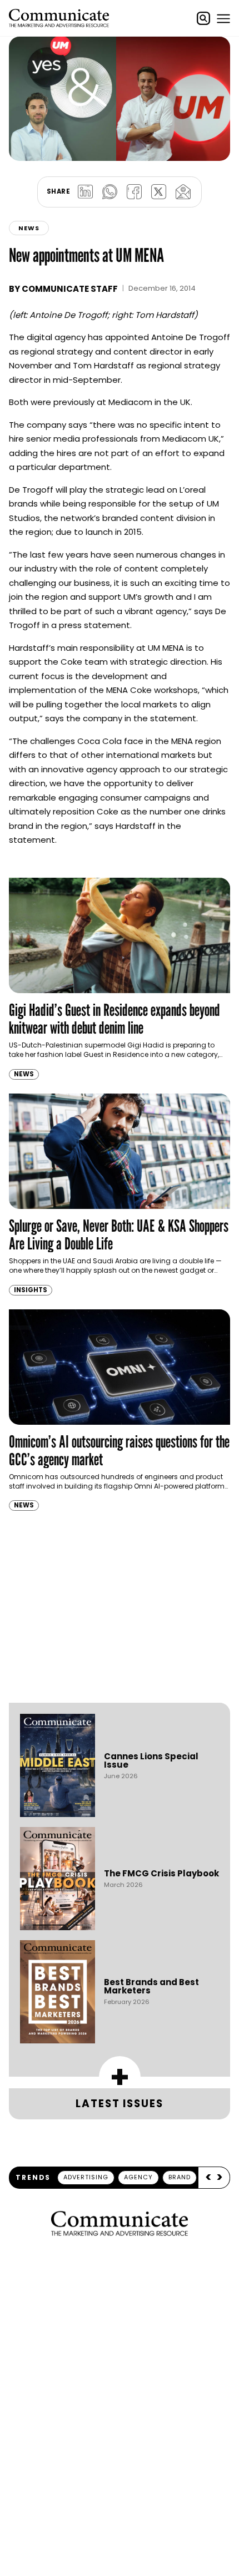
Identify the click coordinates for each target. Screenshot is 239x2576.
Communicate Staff (70, 289)
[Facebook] (134, 192)
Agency (138, 2177)
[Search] (203, 18)
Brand (180, 2177)
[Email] (183, 192)
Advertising (86, 2177)
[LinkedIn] (85, 192)
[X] (158, 192)
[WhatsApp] (109, 192)
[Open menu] (223, 18)
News (29, 228)
